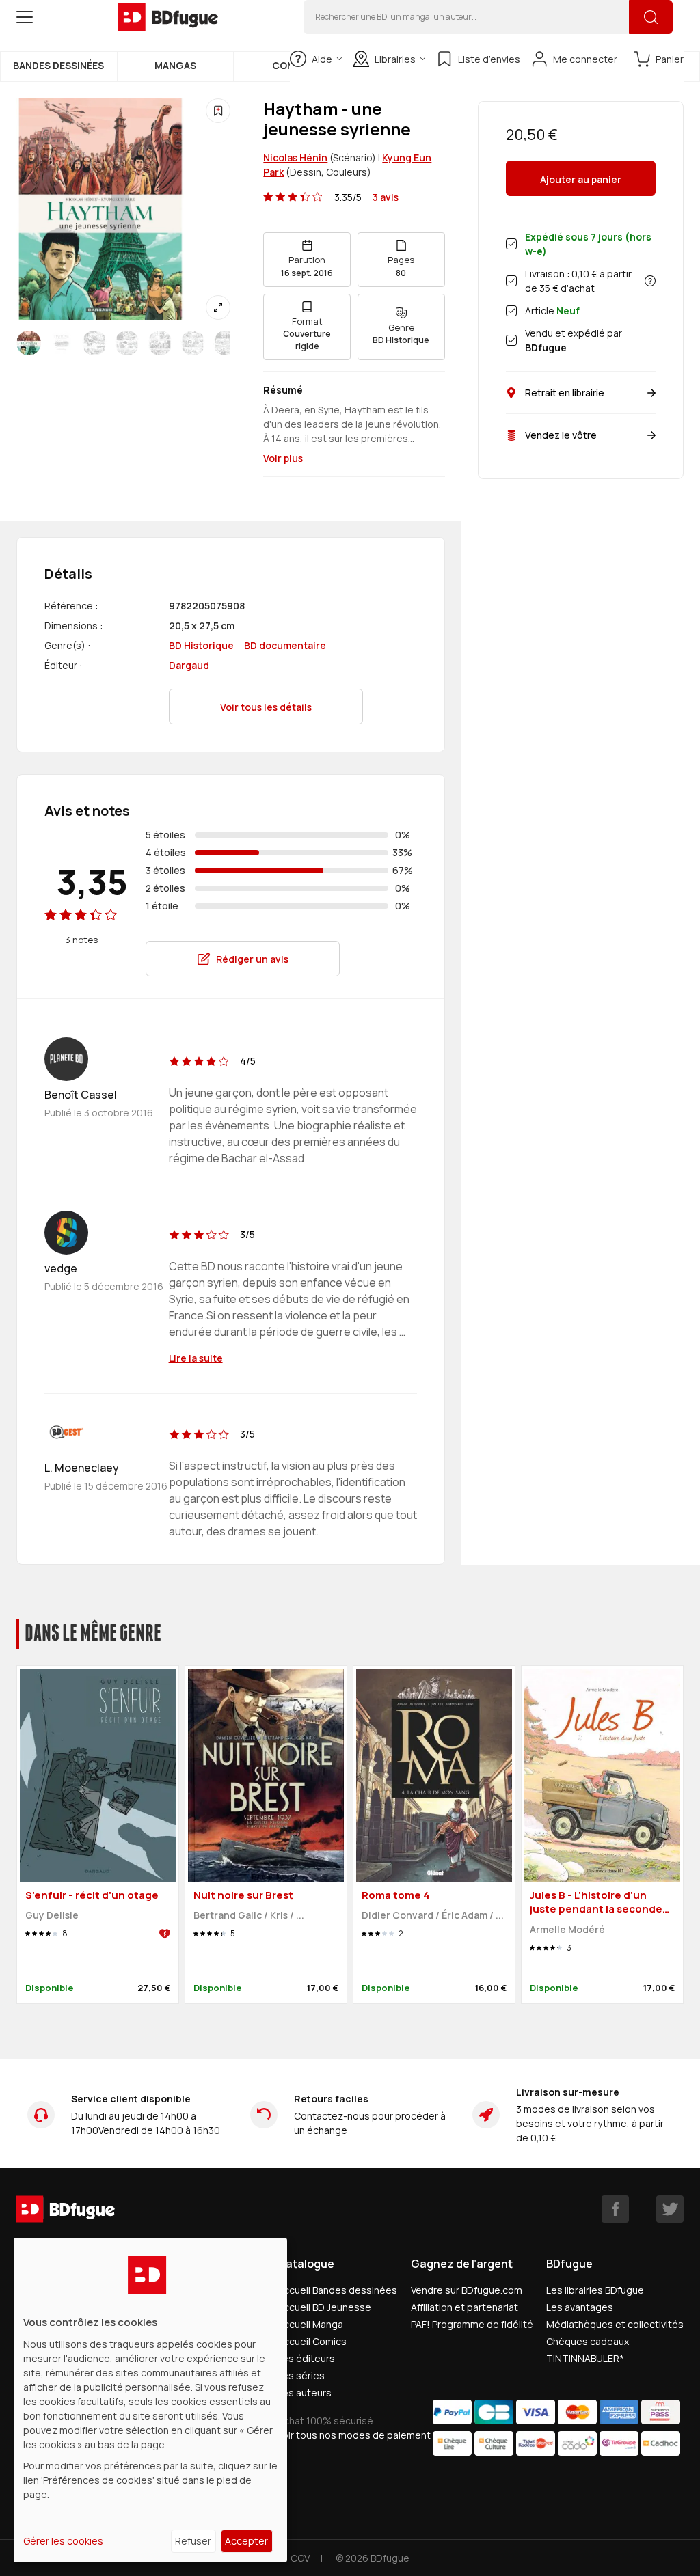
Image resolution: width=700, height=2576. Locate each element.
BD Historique (201, 645)
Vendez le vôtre (561, 435)
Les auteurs (305, 2393)
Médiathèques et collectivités (615, 2324)
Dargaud (189, 665)
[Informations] (650, 281)
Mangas (175, 65)
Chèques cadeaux (588, 2341)
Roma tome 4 (396, 1895)
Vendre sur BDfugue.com (467, 2290)
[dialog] (150, 2400)
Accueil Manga (310, 2324)
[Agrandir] (218, 307)
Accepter (246, 2541)
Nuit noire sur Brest (243, 1895)
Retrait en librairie (565, 393)
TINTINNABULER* (585, 2358)
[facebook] (615, 2209)
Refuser (193, 2541)
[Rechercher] (651, 17)
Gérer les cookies (63, 2541)
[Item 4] (160, 343)
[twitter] (670, 2209)
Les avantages (580, 2307)
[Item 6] (226, 343)
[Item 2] (94, 343)
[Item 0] (29, 343)
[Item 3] (127, 343)
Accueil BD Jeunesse (324, 2307)
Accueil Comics (312, 2341)
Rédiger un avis (252, 959)
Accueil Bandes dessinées (337, 2290)
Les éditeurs (306, 2358)
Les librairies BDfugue (595, 2290)
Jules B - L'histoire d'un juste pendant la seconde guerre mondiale (596, 1909)
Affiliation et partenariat (465, 2307)
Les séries (301, 2375)
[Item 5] (193, 343)
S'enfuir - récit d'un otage (92, 1895)
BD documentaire (285, 645)
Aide (322, 59)
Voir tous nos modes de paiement (354, 2435)
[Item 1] (62, 343)
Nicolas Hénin (295, 157)
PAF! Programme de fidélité (472, 2324)
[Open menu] (25, 17)
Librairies (395, 59)
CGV (300, 2558)
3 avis (386, 197)
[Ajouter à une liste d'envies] (218, 111)
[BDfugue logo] (168, 17)
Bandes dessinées (58, 65)
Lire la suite (196, 1358)
